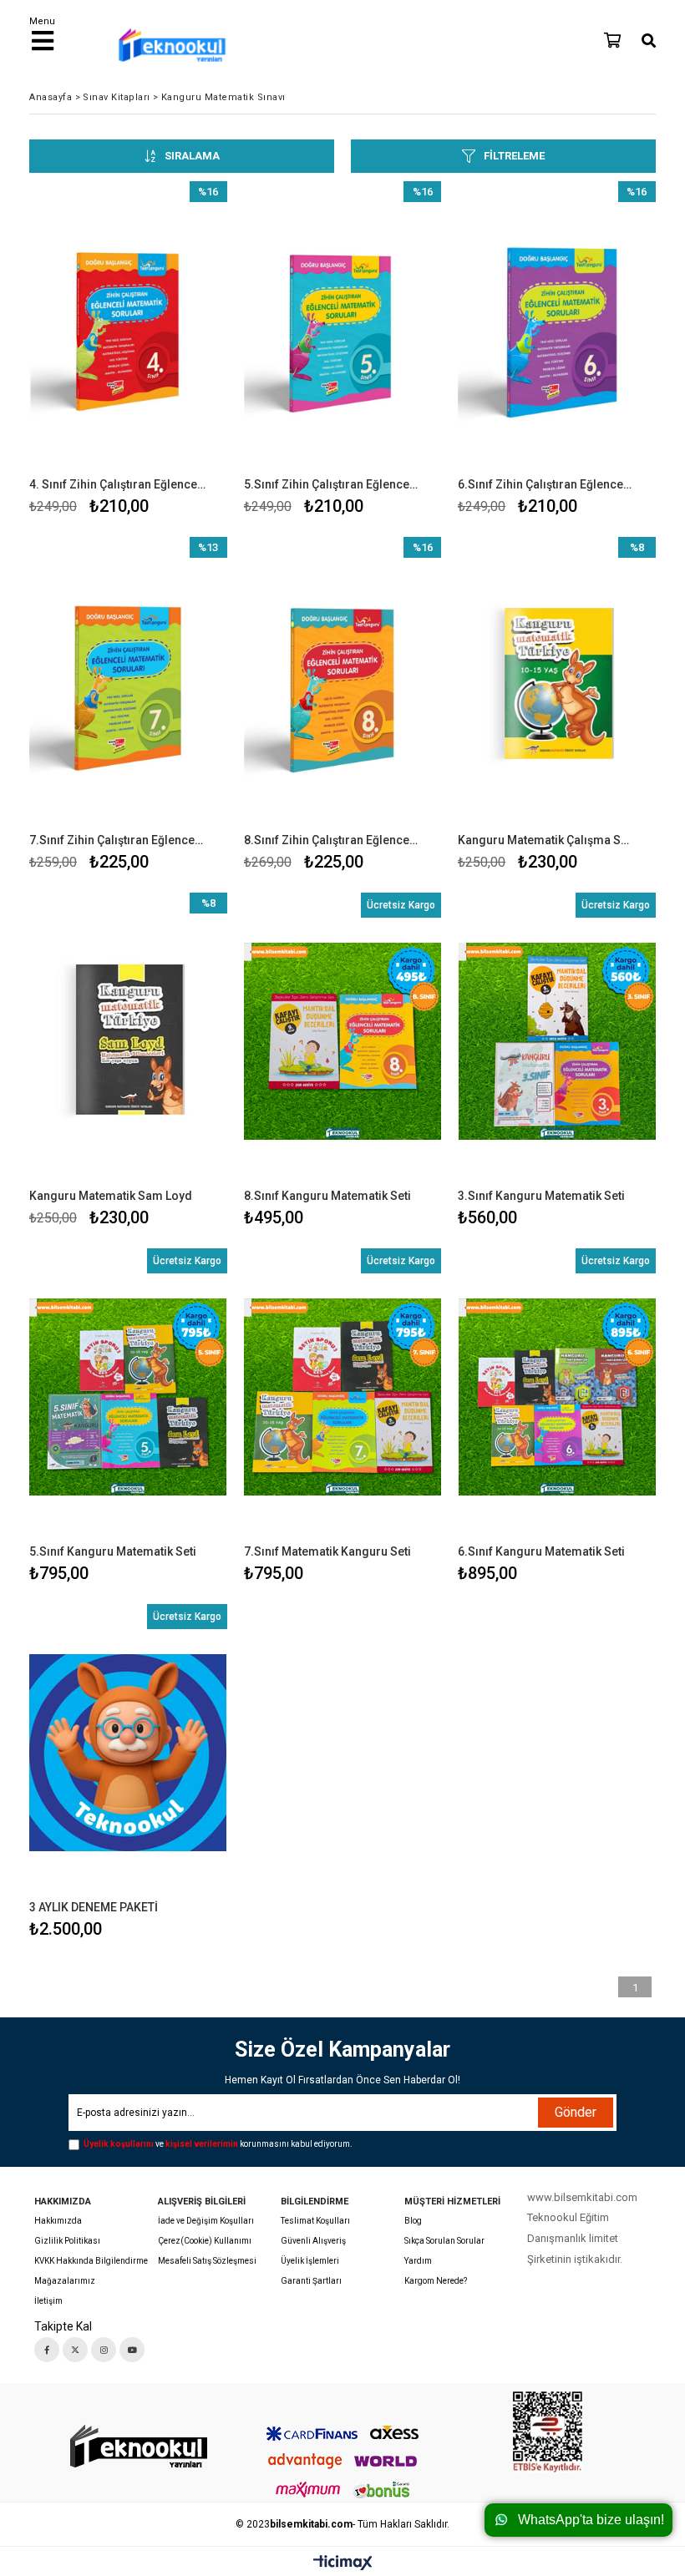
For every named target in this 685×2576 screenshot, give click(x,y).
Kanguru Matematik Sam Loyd (111, 1196)
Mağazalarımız (65, 2281)
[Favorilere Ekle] (128, 351)
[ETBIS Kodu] (548, 2432)
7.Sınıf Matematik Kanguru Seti (327, 1551)
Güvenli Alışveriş (313, 2241)
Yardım (418, 2261)
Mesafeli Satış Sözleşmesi (207, 2261)
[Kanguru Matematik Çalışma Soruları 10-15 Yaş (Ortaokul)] (557, 685)
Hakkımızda (58, 2221)
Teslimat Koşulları (315, 2221)
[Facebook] (47, 2350)
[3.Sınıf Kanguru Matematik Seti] (557, 1041)
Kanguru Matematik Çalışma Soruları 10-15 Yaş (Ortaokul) (546, 840)
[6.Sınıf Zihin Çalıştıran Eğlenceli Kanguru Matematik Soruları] (557, 329)
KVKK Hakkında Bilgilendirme (91, 2261)
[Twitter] (75, 2350)
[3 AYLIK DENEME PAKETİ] (128, 1752)
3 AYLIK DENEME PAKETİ (94, 1907)
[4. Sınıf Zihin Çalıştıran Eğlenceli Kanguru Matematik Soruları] (128, 329)
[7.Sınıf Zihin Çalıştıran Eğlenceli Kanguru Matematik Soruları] (128, 685)
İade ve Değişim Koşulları (206, 2221)
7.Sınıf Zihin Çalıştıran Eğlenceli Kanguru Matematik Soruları (118, 840)
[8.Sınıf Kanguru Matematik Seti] (343, 1041)
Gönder (576, 2112)
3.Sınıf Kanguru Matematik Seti (541, 1196)
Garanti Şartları (311, 2281)
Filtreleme (514, 156)
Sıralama (192, 156)
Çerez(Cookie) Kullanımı (205, 2241)
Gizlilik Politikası (67, 2241)
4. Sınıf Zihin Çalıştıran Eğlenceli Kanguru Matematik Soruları (118, 484)
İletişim (48, 2301)
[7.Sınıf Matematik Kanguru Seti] (343, 1397)
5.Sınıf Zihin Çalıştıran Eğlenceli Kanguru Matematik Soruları (332, 484)
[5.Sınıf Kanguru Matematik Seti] (128, 1397)
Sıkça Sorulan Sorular (444, 2241)
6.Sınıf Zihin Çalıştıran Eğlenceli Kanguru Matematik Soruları (546, 484)
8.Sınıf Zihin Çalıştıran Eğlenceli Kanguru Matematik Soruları (332, 840)
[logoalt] (137, 2447)
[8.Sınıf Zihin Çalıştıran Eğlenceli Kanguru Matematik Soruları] (343, 685)
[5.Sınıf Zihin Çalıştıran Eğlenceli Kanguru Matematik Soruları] (343, 329)
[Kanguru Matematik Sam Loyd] (128, 1041)
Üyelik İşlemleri (310, 2261)
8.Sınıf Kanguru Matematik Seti (327, 1196)
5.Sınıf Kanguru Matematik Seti (113, 1551)
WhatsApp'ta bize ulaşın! (591, 2520)
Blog (413, 2221)
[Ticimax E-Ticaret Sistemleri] (343, 2563)
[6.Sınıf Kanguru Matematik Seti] (557, 1397)
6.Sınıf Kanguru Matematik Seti (541, 1551)
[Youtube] (132, 2350)
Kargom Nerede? (436, 2281)
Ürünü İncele (173, 351)
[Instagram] (104, 2350)
